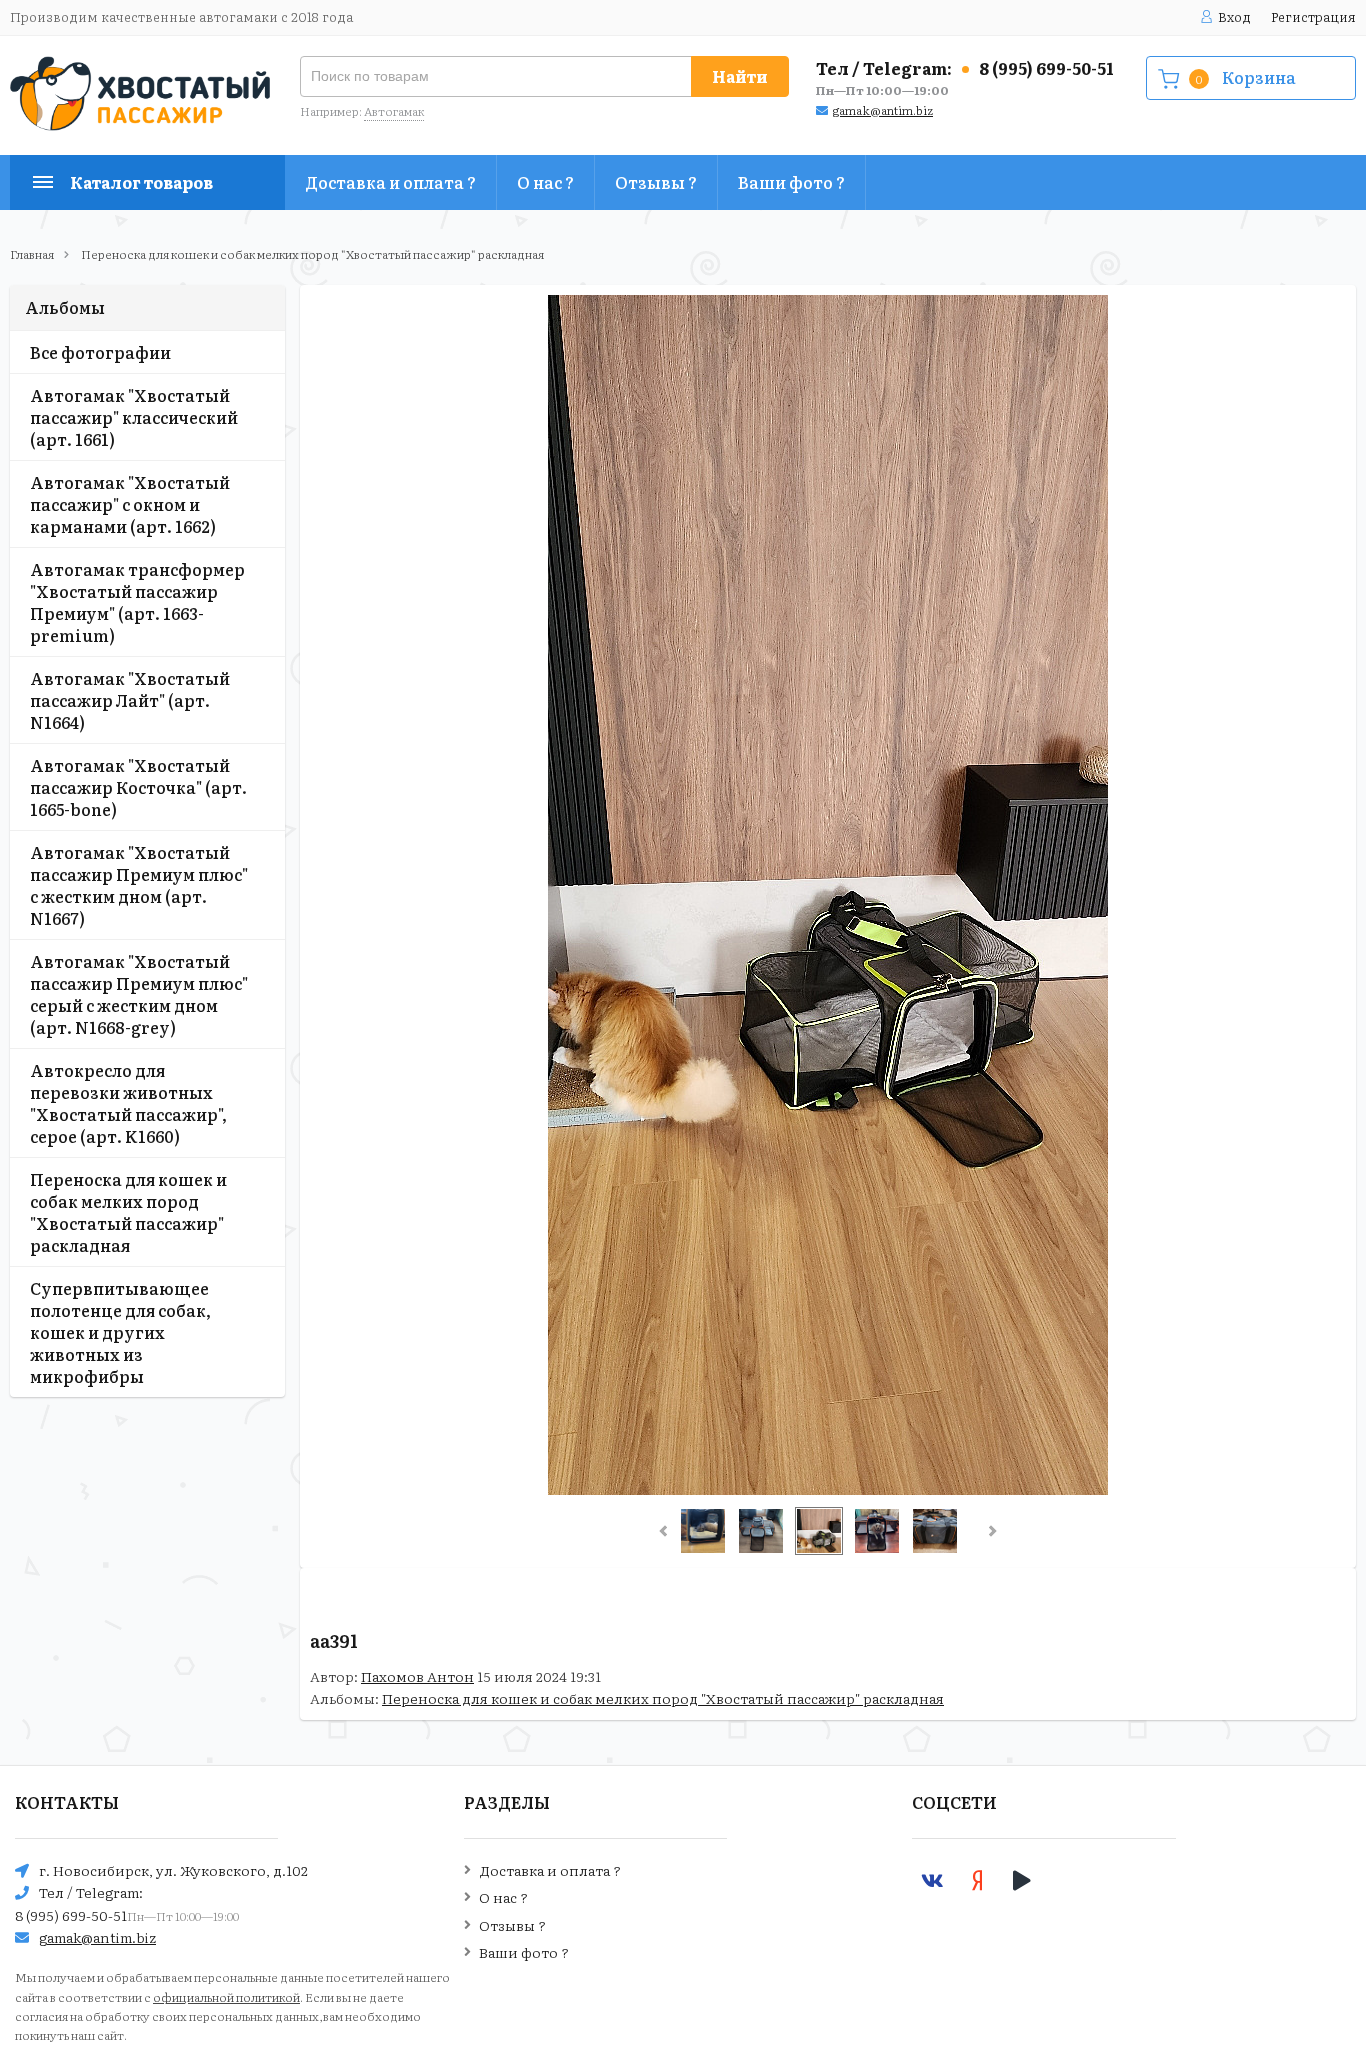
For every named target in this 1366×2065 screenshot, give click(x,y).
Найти (740, 76)
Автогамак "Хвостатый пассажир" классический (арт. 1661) (134, 417)
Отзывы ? (656, 182)
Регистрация (1313, 16)
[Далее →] (828, 1489)
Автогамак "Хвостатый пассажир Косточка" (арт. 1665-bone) (138, 787)
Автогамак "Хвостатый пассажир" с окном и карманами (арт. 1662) (130, 504)
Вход (1234, 16)
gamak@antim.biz (883, 110)
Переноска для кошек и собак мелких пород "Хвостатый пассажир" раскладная (312, 254)
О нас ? (545, 182)
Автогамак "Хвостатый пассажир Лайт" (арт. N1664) (130, 700)
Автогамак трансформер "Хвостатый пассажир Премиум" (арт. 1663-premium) (137, 602)
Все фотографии (100, 352)
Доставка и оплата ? (390, 182)
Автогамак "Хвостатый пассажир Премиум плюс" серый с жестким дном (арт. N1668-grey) (139, 994)
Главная (32, 254)
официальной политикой (226, 1997)
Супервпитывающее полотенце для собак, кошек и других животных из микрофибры (120, 1332)
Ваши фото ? (791, 182)
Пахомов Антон (417, 1676)
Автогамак (394, 111)
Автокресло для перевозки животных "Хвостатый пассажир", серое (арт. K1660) (128, 1103)
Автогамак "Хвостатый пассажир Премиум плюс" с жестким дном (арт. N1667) (139, 885)
